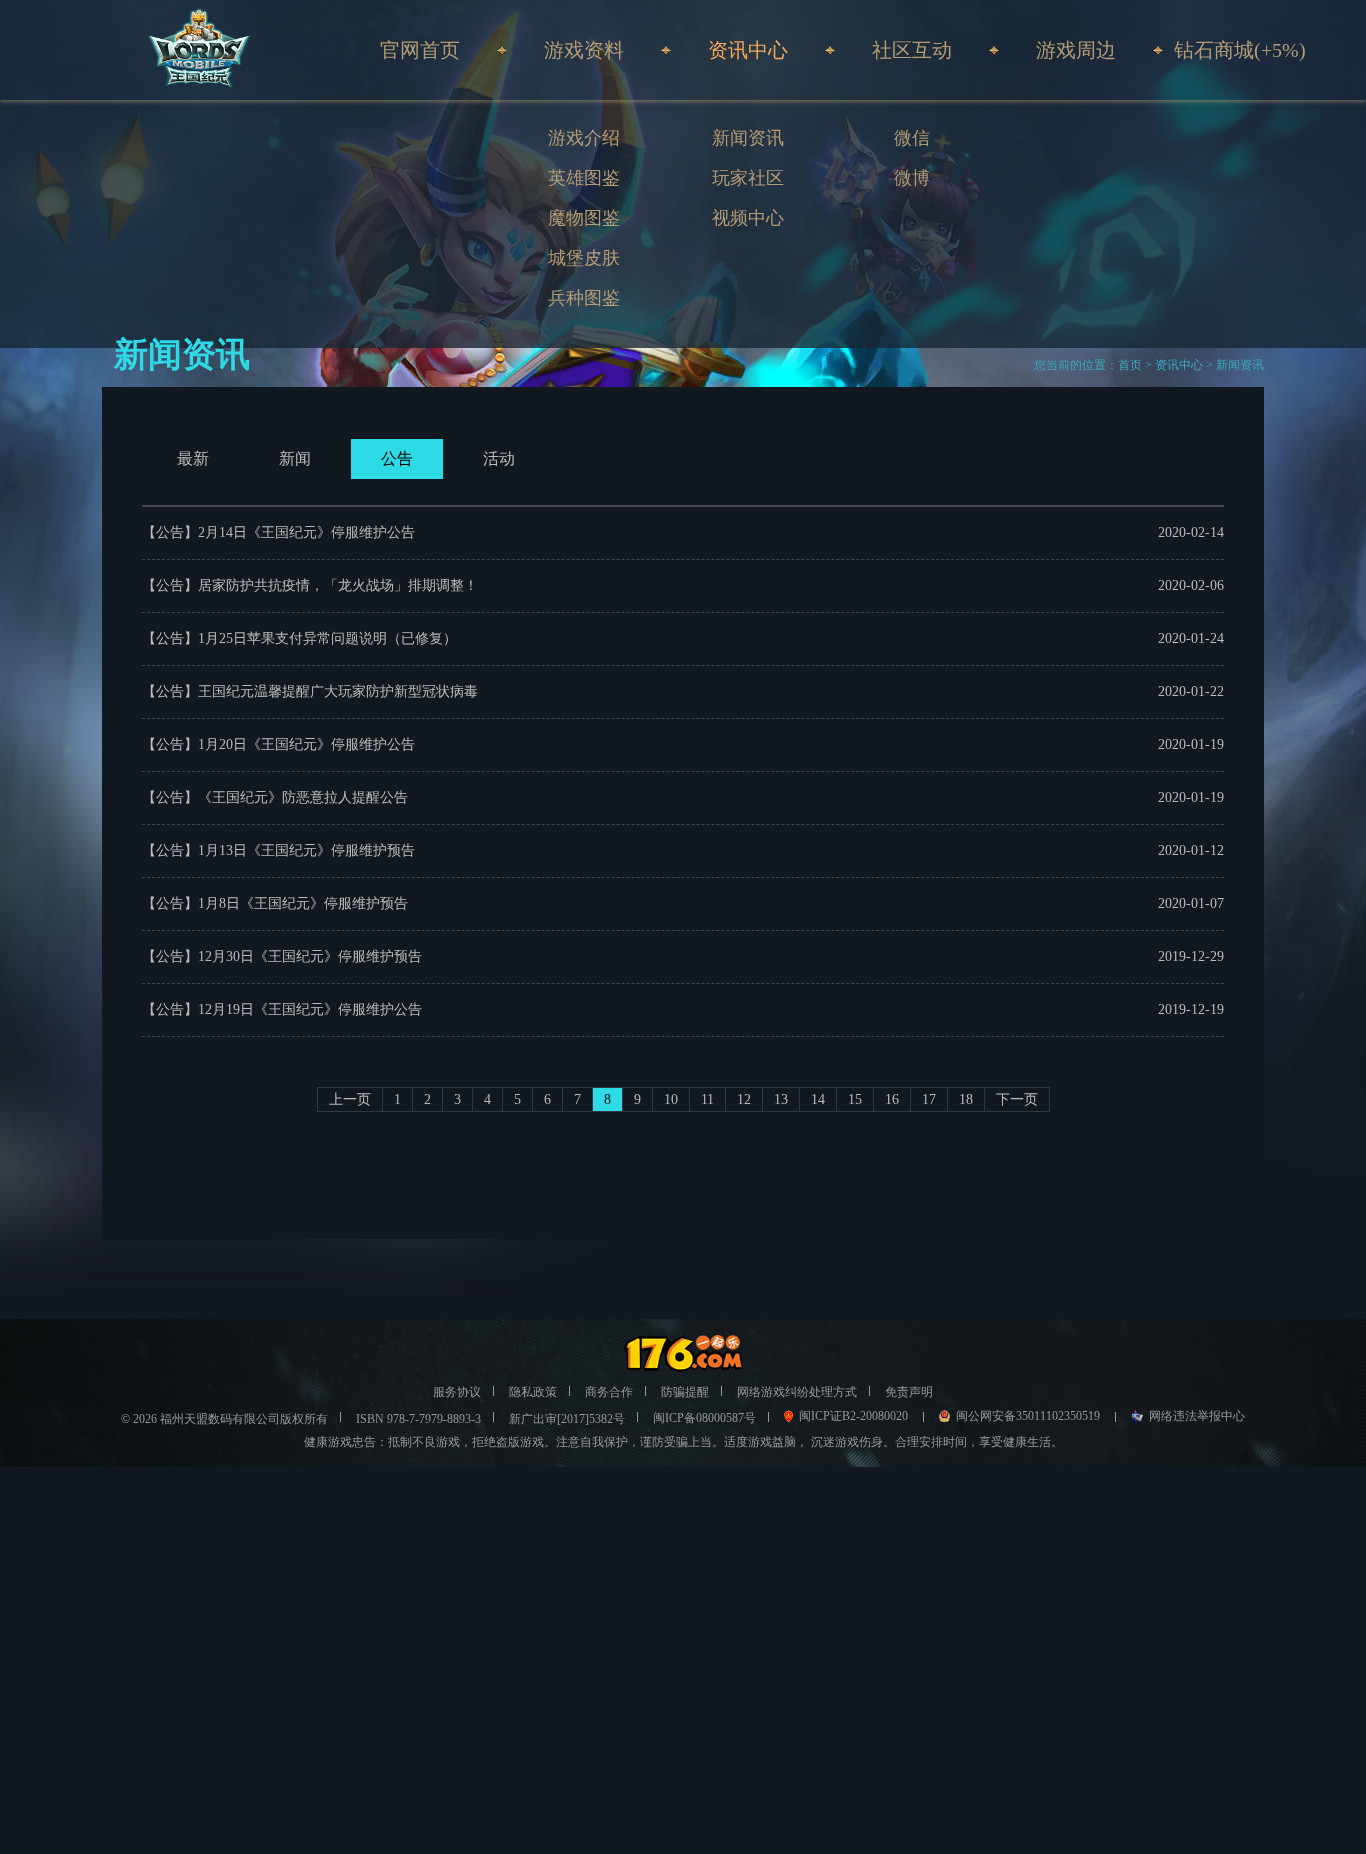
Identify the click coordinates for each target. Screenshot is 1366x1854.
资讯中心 (1179, 365)
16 (892, 1099)
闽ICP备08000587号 (704, 1418)
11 (707, 1099)
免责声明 (909, 1392)
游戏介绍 (584, 138)
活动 (499, 458)
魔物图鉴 (584, 218)
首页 (1130, 365)
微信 (912, 138)
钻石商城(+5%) (1240, 50)
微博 (912, 178)
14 (818, 1099)
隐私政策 (533, 1392)
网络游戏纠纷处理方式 (797, 1392)
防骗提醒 (685, 1392)
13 (781, 1099)
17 (929, 1099)
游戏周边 (1076, 50)
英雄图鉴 (584, 178)
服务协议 (457, 1392)
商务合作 (609, 1392)
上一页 (350, 1099)
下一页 (1017, 1099)
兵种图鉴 (584, 298)
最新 (193, 458)
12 (744, 1099)
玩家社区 (748, 178)
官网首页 (420, 50)
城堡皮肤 (584, 258)
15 (855, 1099)
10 (671, 1099)
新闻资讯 (748, 138)
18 (966, 1099)
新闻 (295, 458)
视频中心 (748, 218)
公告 (397, 458)
